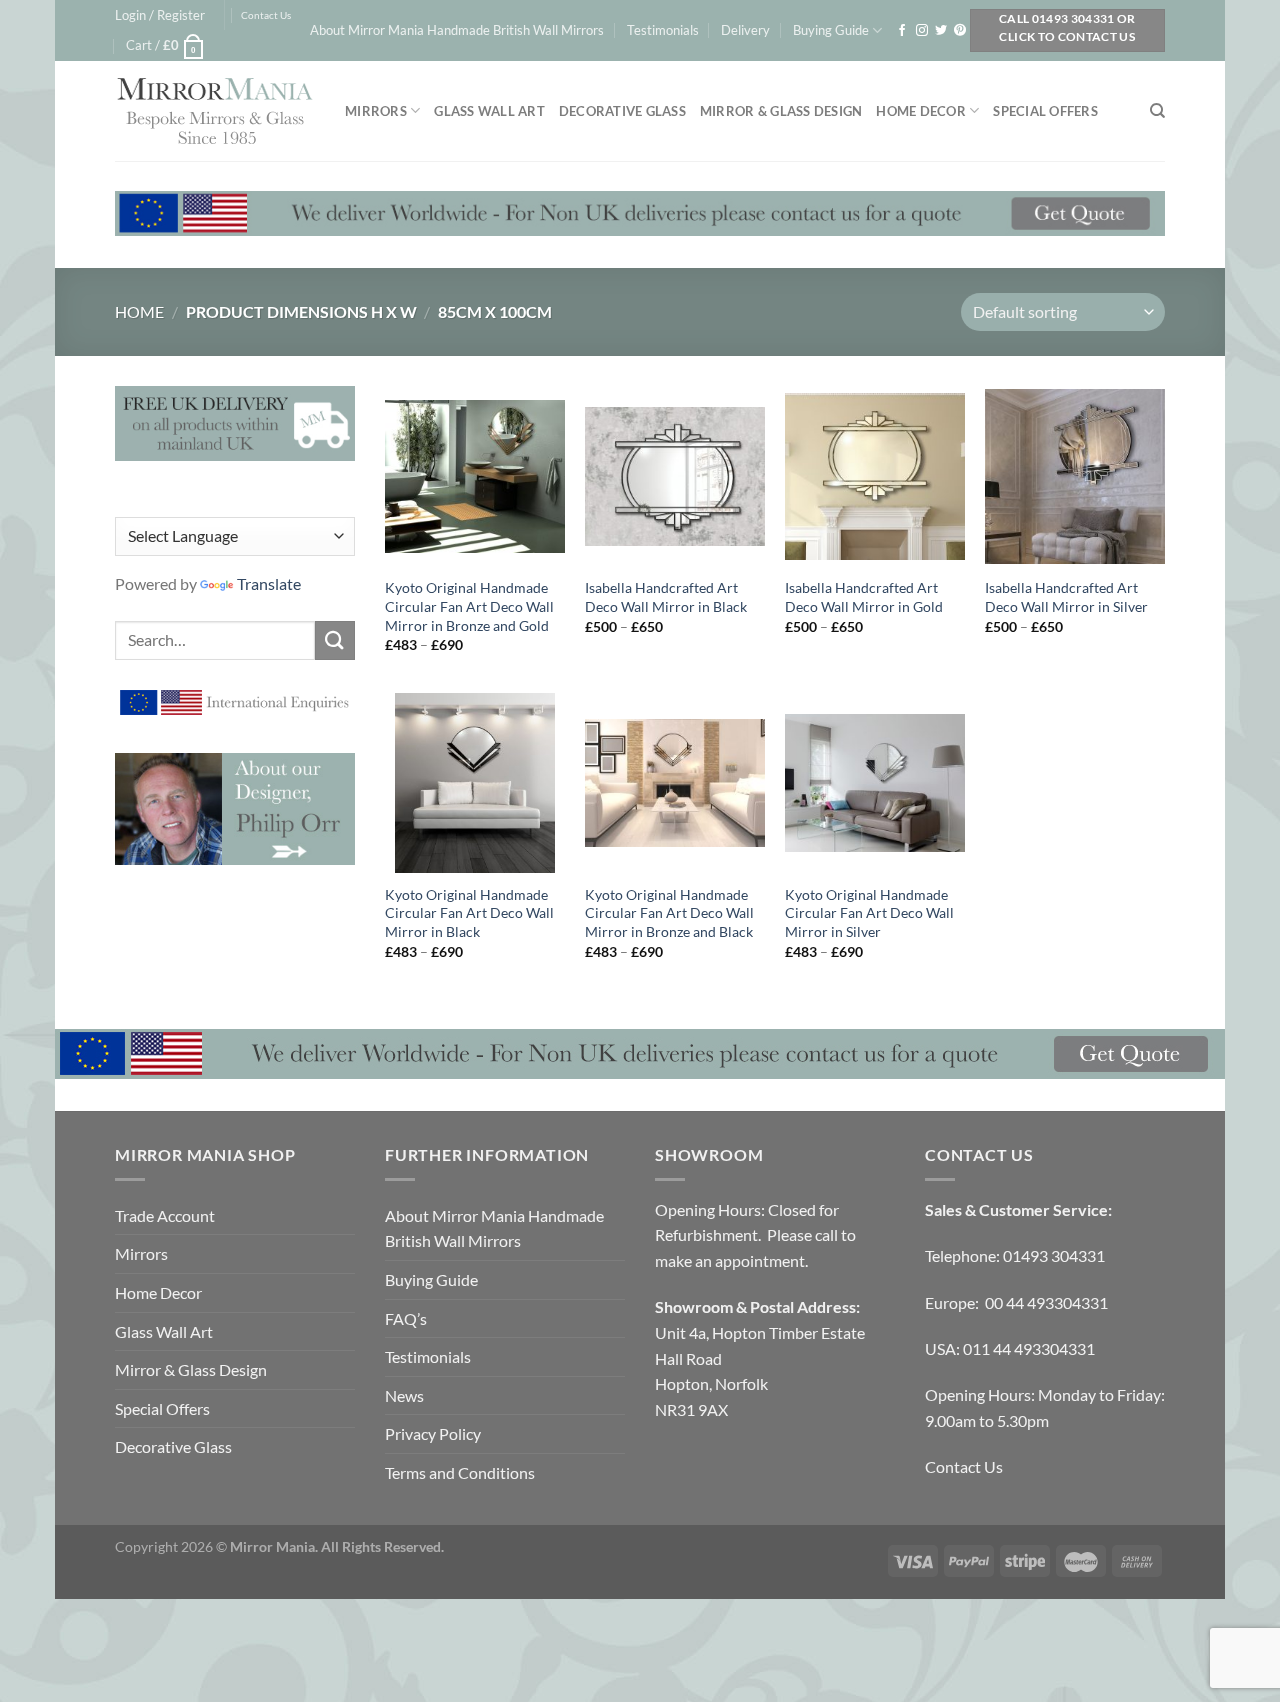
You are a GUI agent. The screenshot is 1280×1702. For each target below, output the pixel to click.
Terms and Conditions (460, 1472)
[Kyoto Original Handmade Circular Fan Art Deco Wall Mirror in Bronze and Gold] (475, 476)
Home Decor (921, 111)
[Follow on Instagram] (922, 31)
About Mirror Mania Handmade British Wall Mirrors (457, 30)
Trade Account (165, 1215)
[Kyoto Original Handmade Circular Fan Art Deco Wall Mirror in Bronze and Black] (675, 783)
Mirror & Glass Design (781, 111)
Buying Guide (831, 30)
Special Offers (1045, 111)
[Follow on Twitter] (941, 31)
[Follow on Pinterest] (960, 31)
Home (139, 311)
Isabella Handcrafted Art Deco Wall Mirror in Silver (1066, 597)
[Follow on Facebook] (902, 31)
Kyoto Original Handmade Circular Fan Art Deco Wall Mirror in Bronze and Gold (469, 606)
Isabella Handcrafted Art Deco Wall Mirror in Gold (864, 597)
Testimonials (663, 30)
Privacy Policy (433, 1433)
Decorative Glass (622, 111)
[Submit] (335, 640)
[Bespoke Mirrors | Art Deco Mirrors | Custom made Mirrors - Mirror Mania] (215, 111)
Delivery (745, 30)
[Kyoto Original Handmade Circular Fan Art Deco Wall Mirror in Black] (475, 783)
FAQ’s (406, 1318)
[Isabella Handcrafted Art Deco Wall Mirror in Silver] (1075, 476)
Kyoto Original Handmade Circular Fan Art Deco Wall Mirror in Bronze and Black (669, 913)
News (404, 1395)
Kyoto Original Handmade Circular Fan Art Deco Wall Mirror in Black (469, 913)
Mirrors (376, 111)
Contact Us (266, 15)
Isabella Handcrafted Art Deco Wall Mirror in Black (666, 597)
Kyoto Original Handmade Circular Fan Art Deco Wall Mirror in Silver (869, 913)
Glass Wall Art (489, 111)
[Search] (1157, 111)
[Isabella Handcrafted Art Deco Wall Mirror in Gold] (875, 476)
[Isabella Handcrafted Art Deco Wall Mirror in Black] (675, 476)
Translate (269, 583)
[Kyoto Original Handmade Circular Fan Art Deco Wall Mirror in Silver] (875, 783)
